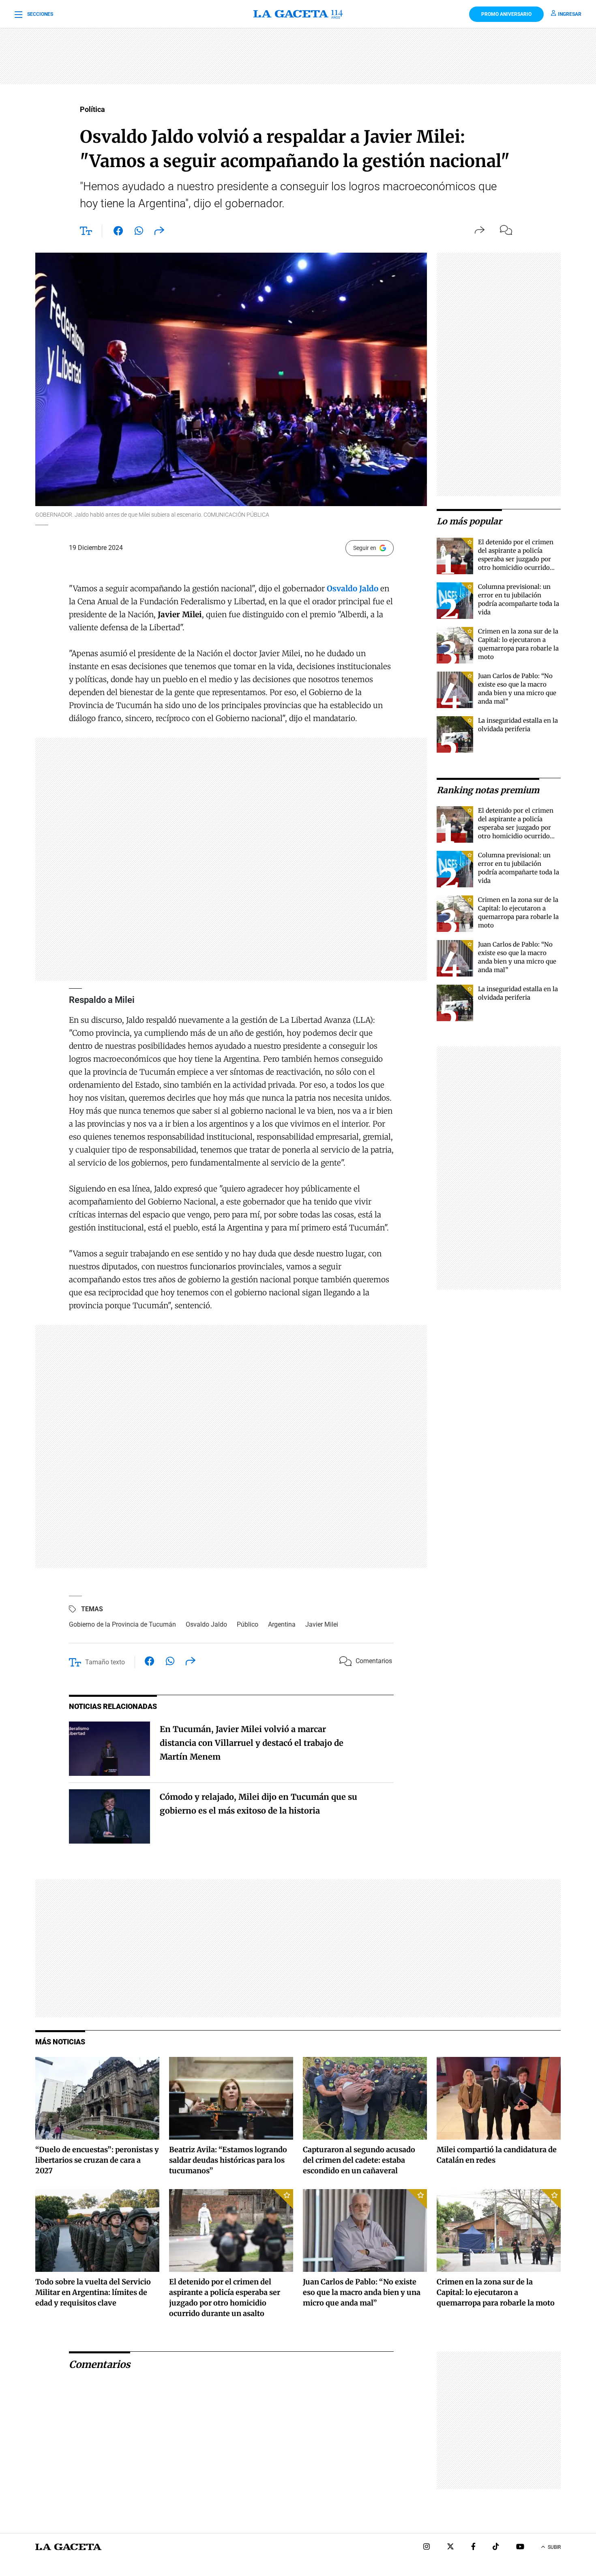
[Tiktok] (496, 2547)
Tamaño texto (105, 1662)
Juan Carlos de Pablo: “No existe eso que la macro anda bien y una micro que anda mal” (362, 2292)
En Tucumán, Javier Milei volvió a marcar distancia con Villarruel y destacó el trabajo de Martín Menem (252, 1743)
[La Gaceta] (298, 14)
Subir (554, 2547)
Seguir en (365, 548)
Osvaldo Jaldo (206, 1624)
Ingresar (570, 14)
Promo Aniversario (506, 14)
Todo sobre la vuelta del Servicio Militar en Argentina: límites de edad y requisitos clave (93, 2292)
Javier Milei (322, 1624)
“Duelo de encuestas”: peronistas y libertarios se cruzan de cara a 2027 (97, 2160)
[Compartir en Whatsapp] (139, 232)
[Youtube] (520, 2547)
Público (248, 1624)
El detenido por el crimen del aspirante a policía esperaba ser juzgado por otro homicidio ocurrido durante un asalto (516, 559)
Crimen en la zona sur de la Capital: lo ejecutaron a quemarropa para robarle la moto (496, 2292)
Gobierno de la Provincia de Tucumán (122, 1624)
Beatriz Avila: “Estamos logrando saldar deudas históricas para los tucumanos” (228, 2160)
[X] (450, 2547)
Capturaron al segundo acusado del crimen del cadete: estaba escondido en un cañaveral (359, 2160)
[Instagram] (427, 2547)
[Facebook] (473, 2547)
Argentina (282, 1624)
